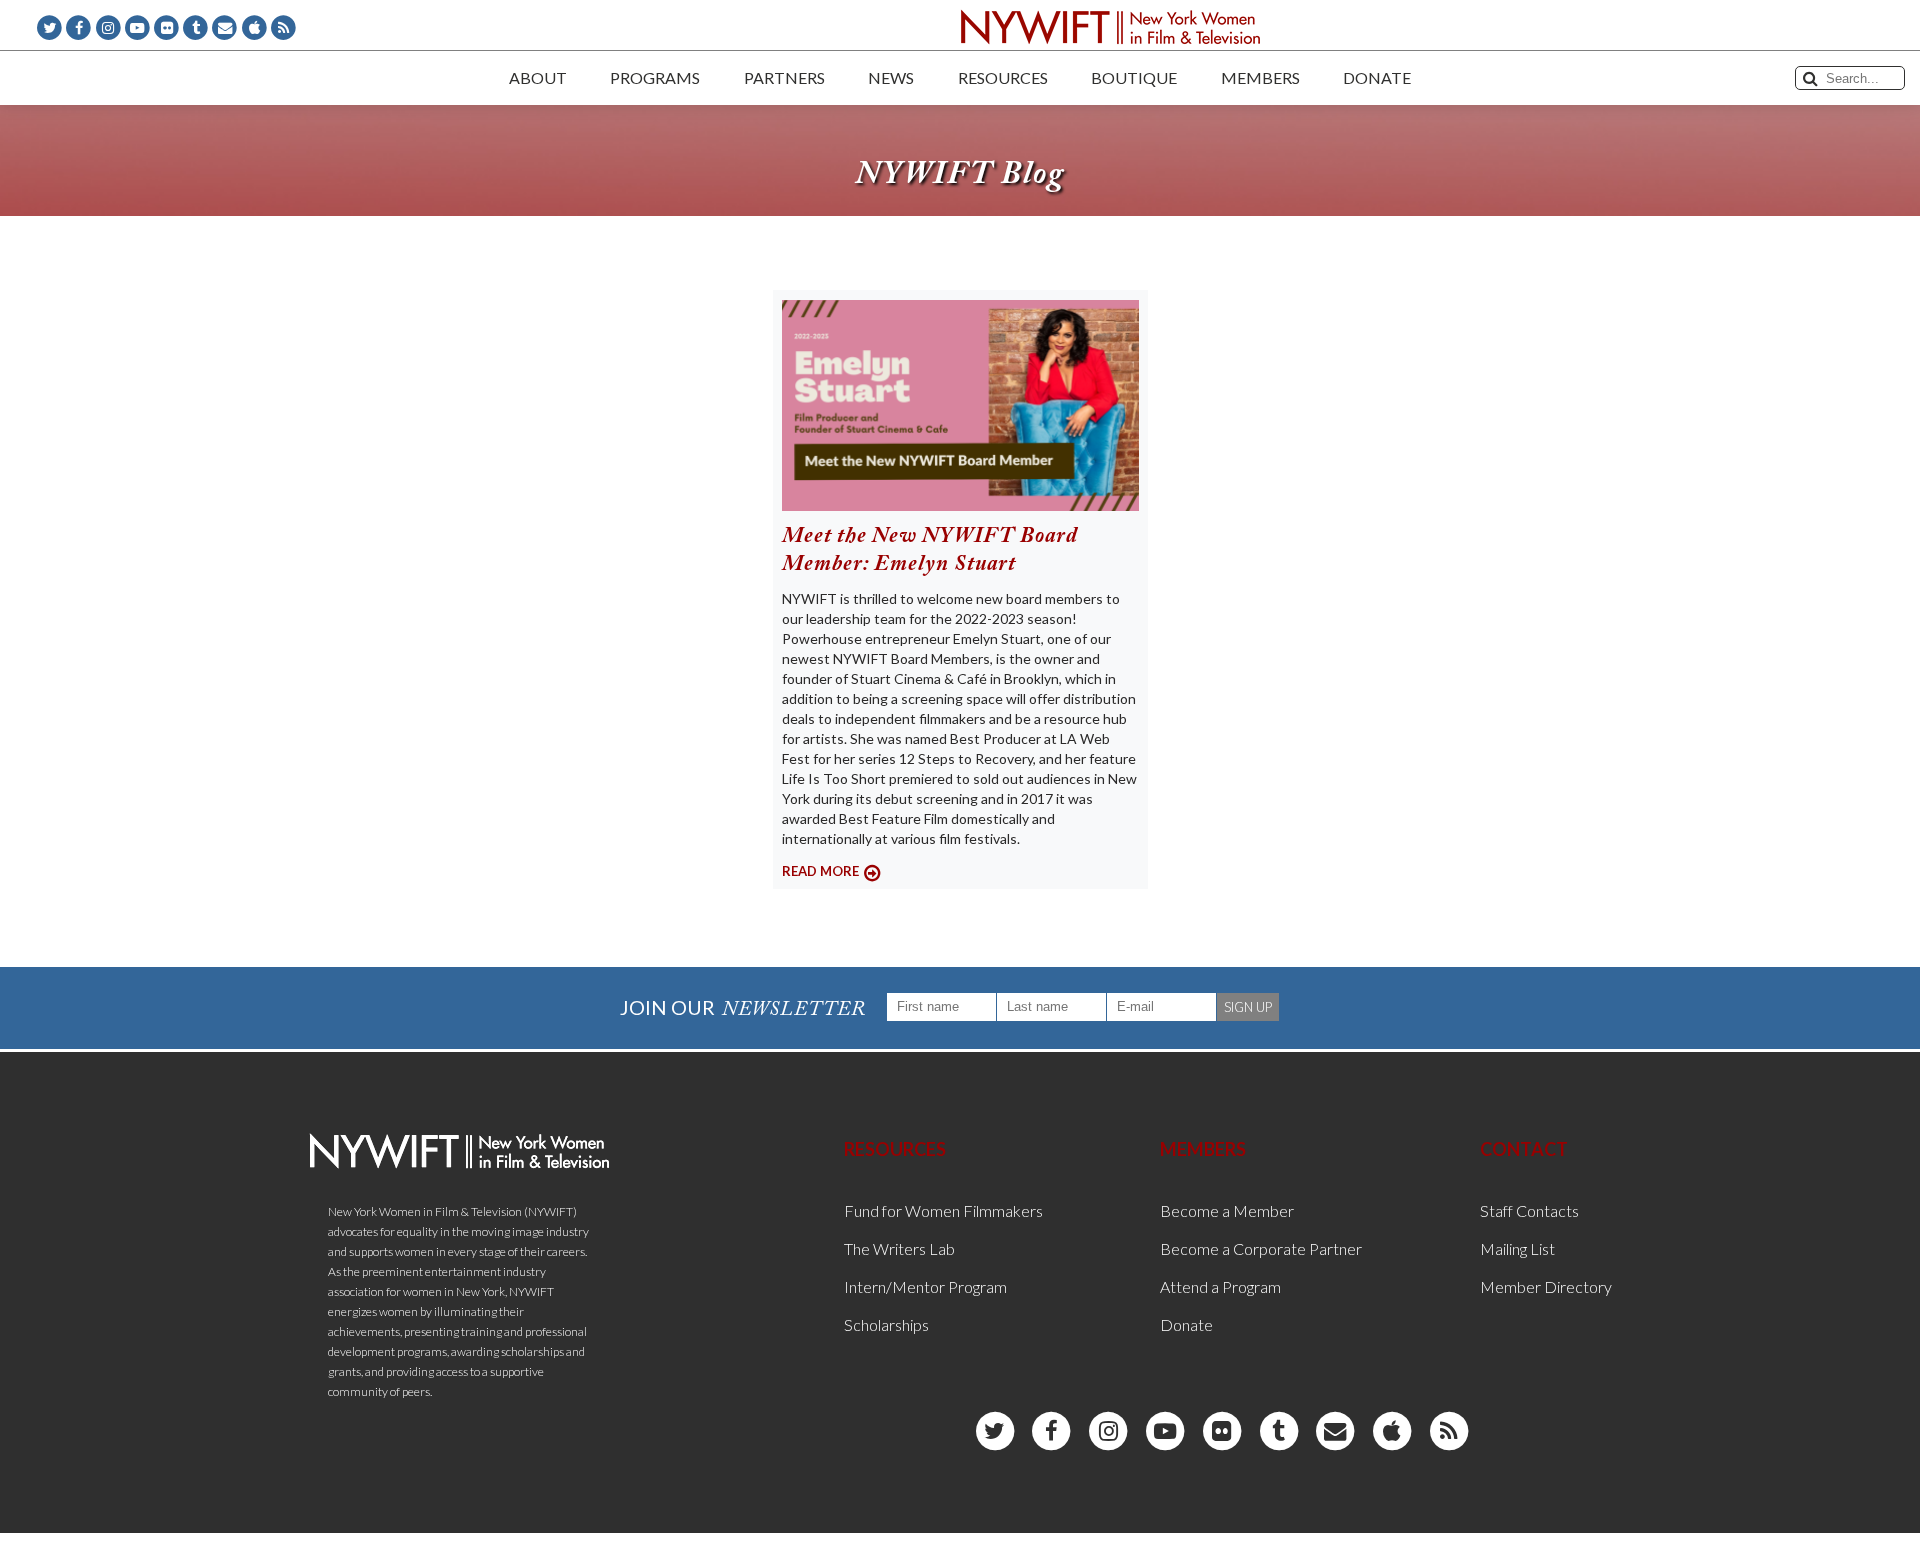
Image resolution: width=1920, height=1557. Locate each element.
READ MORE (820, 871)
